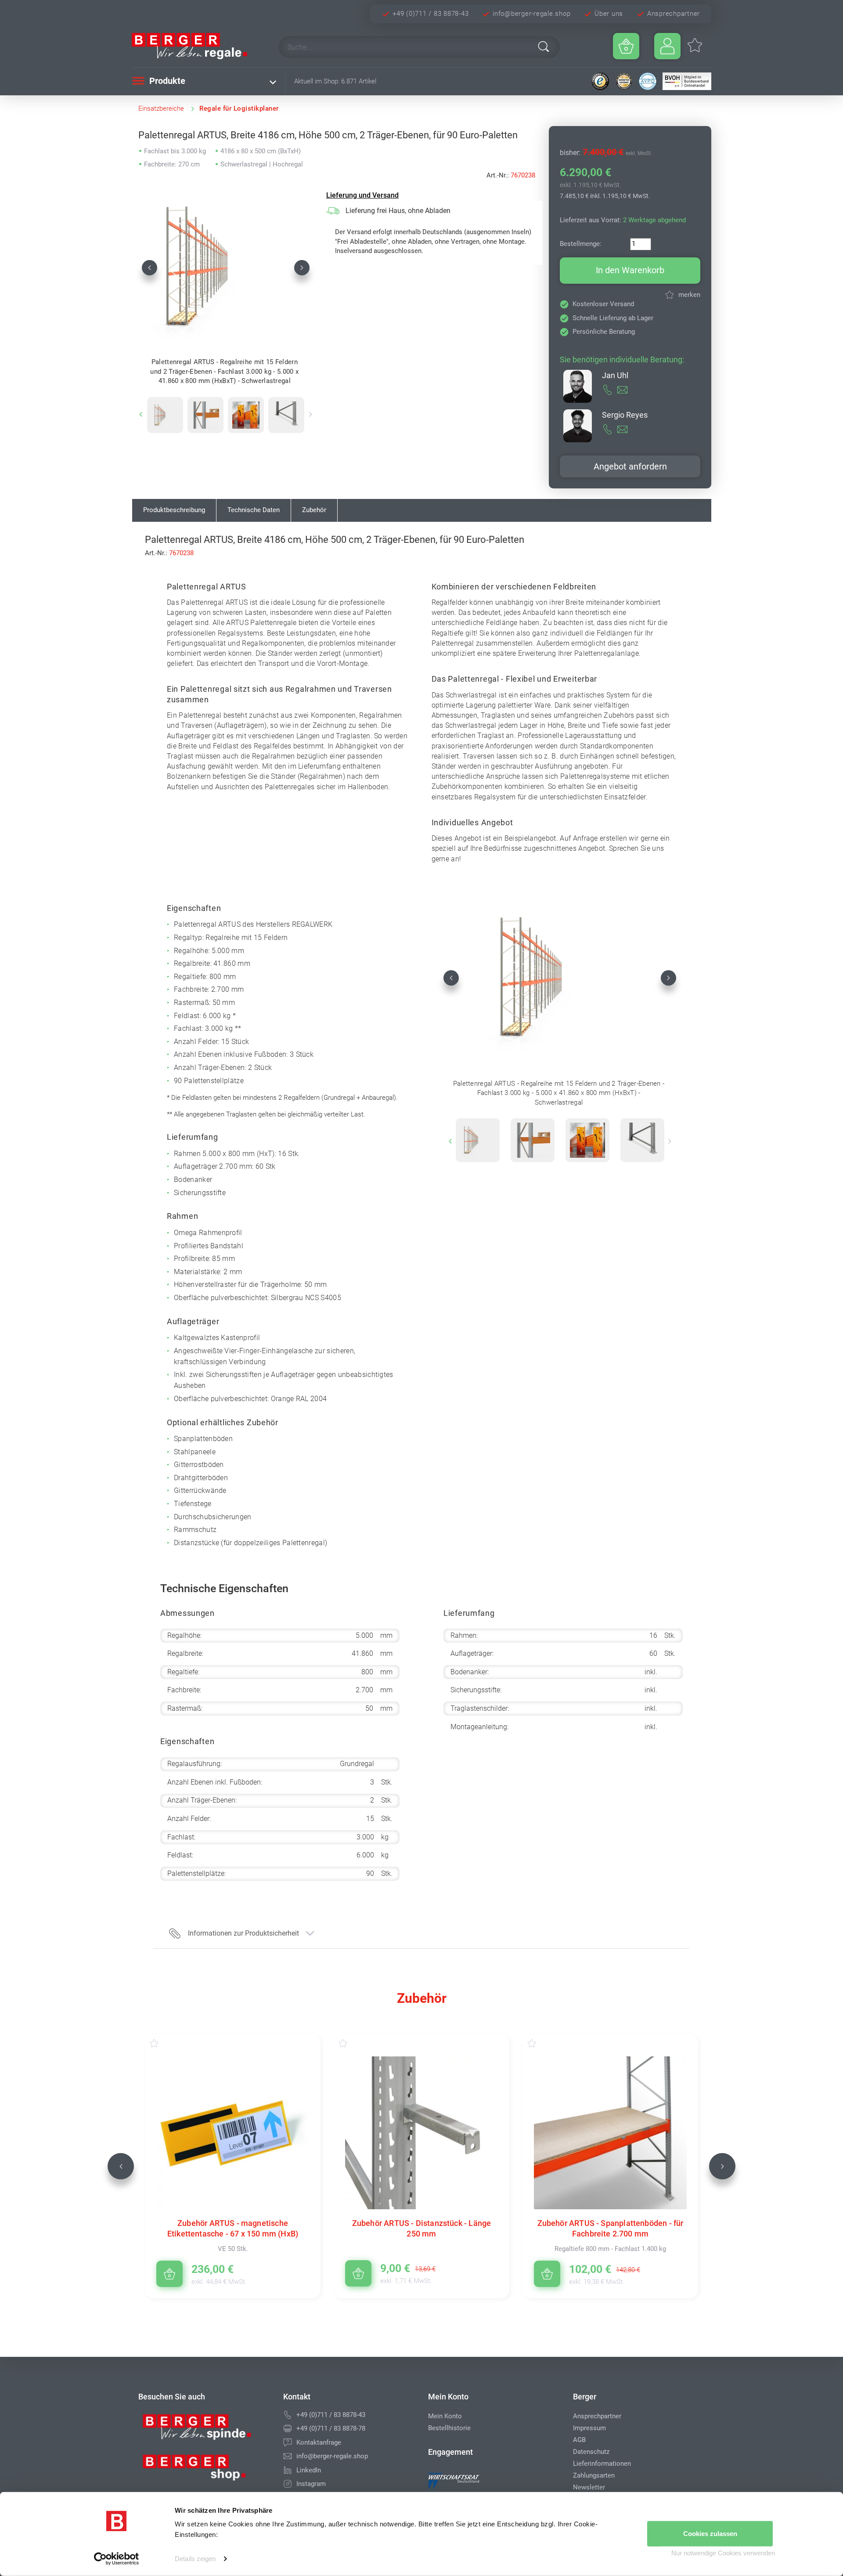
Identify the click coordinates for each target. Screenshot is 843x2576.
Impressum (589, 2428)
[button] (150, 267)
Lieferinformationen (602, 2464)
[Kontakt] (288, 2442)
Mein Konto (445, 2416)
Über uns (609, 14)
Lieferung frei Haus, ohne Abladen (398, 211)
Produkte (166, 81)
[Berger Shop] (204, 2471)
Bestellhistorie (449, 2428)
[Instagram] (288, 2484)
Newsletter (589, 2487)
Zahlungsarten (594, 2475)
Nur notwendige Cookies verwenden (723, 2553)
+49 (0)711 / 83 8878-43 (431, 14)
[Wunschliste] (163, 2043)
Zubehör (314, 510)
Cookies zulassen (710, 2534)
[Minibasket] (626, 46)
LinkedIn (309, 2470)
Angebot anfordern (630, 466)
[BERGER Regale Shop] (198, 46)
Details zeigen (195, 2559)
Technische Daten (254, 510)
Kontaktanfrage (319, 2442)
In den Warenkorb (630, 270)
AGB (579, 2440)
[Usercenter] (667, 46)
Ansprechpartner (674, 14)
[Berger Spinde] (204, 2430)
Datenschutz (591, 2452)
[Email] (288, 2456)
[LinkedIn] (288, 2470)
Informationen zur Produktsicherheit (243, 1933)
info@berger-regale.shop (531, 14)
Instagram (311, 2484)
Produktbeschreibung (174, 510)
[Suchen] (544, 47)
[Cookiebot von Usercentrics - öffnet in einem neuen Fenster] (117, 2559)
